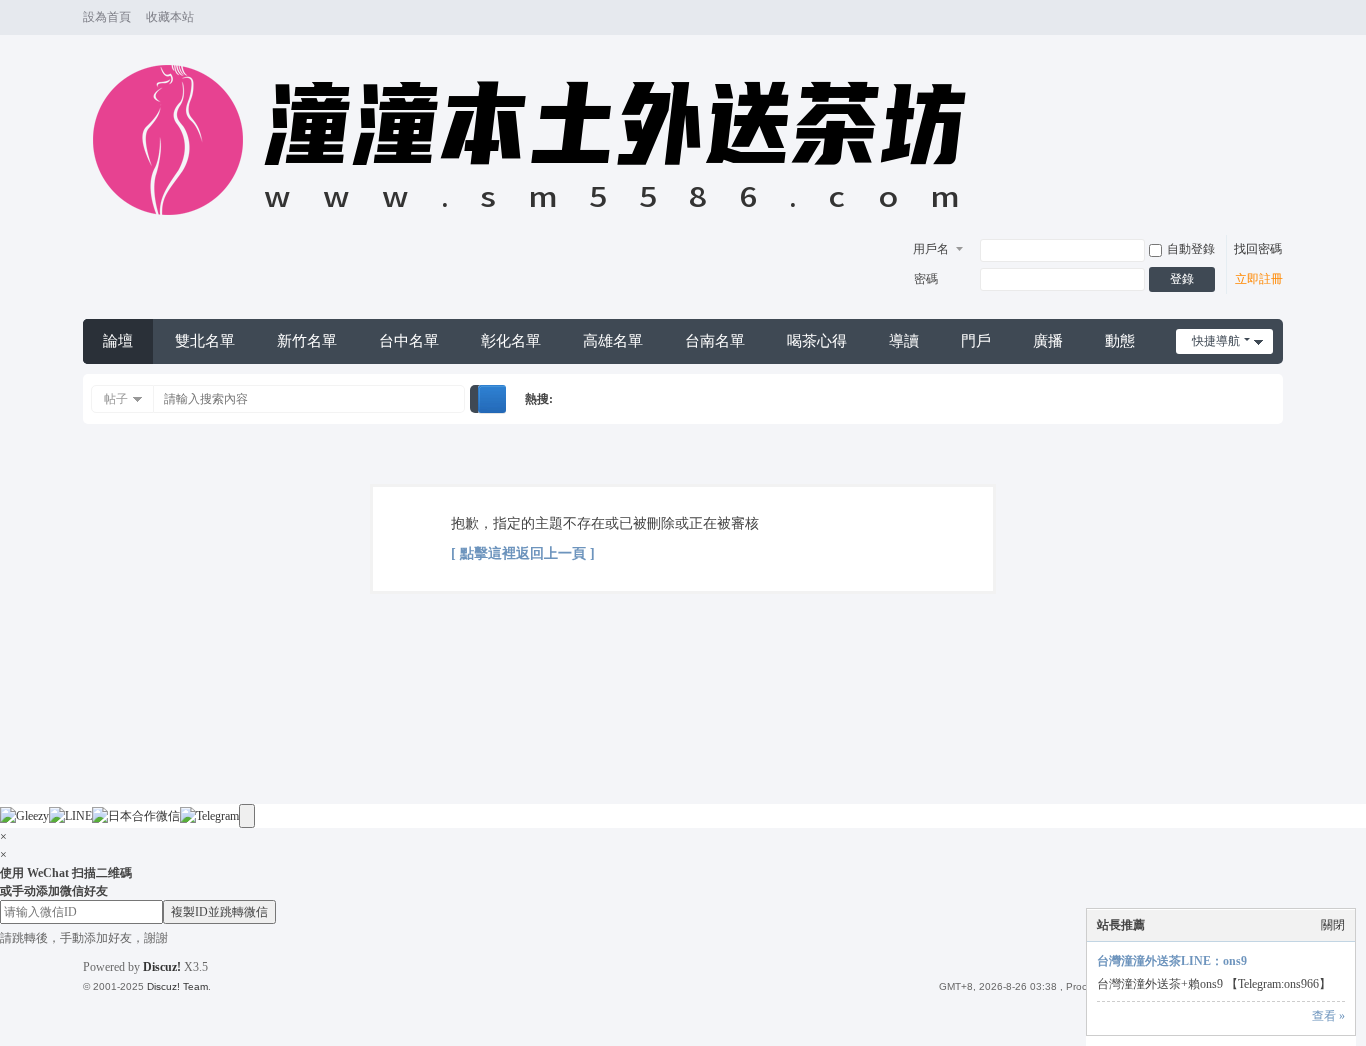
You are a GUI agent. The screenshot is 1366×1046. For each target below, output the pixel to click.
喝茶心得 (817, 341)
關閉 (1333, 925)
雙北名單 (205, 341)
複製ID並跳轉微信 (219, 912)
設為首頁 (107, 17)
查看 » (1328, 1016)
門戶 (976, 341)
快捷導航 (1216, 341)
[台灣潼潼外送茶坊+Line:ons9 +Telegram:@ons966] (539, 226)
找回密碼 (1258, 249)
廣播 (1048, 341)
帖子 (116, 399)
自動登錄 (1191, 249)
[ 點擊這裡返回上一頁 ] (523, 553)
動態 (1120, 341)
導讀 (904, 341)
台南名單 (715, 341)
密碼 (926, 279)
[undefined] (247, 816)
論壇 (118, 341)
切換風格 (1274, 26)
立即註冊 (1259, 279)
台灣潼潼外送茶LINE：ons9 (1172, 961)
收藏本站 (170, 17)
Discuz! (162, 967)
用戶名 (931, 249)
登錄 (1182, 279)
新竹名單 (307, 341)
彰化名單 (511, 341)
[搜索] (492, 399)
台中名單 (409, 341)
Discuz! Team (177, 986)
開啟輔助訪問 (1255, 18)
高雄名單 (613, 341)
